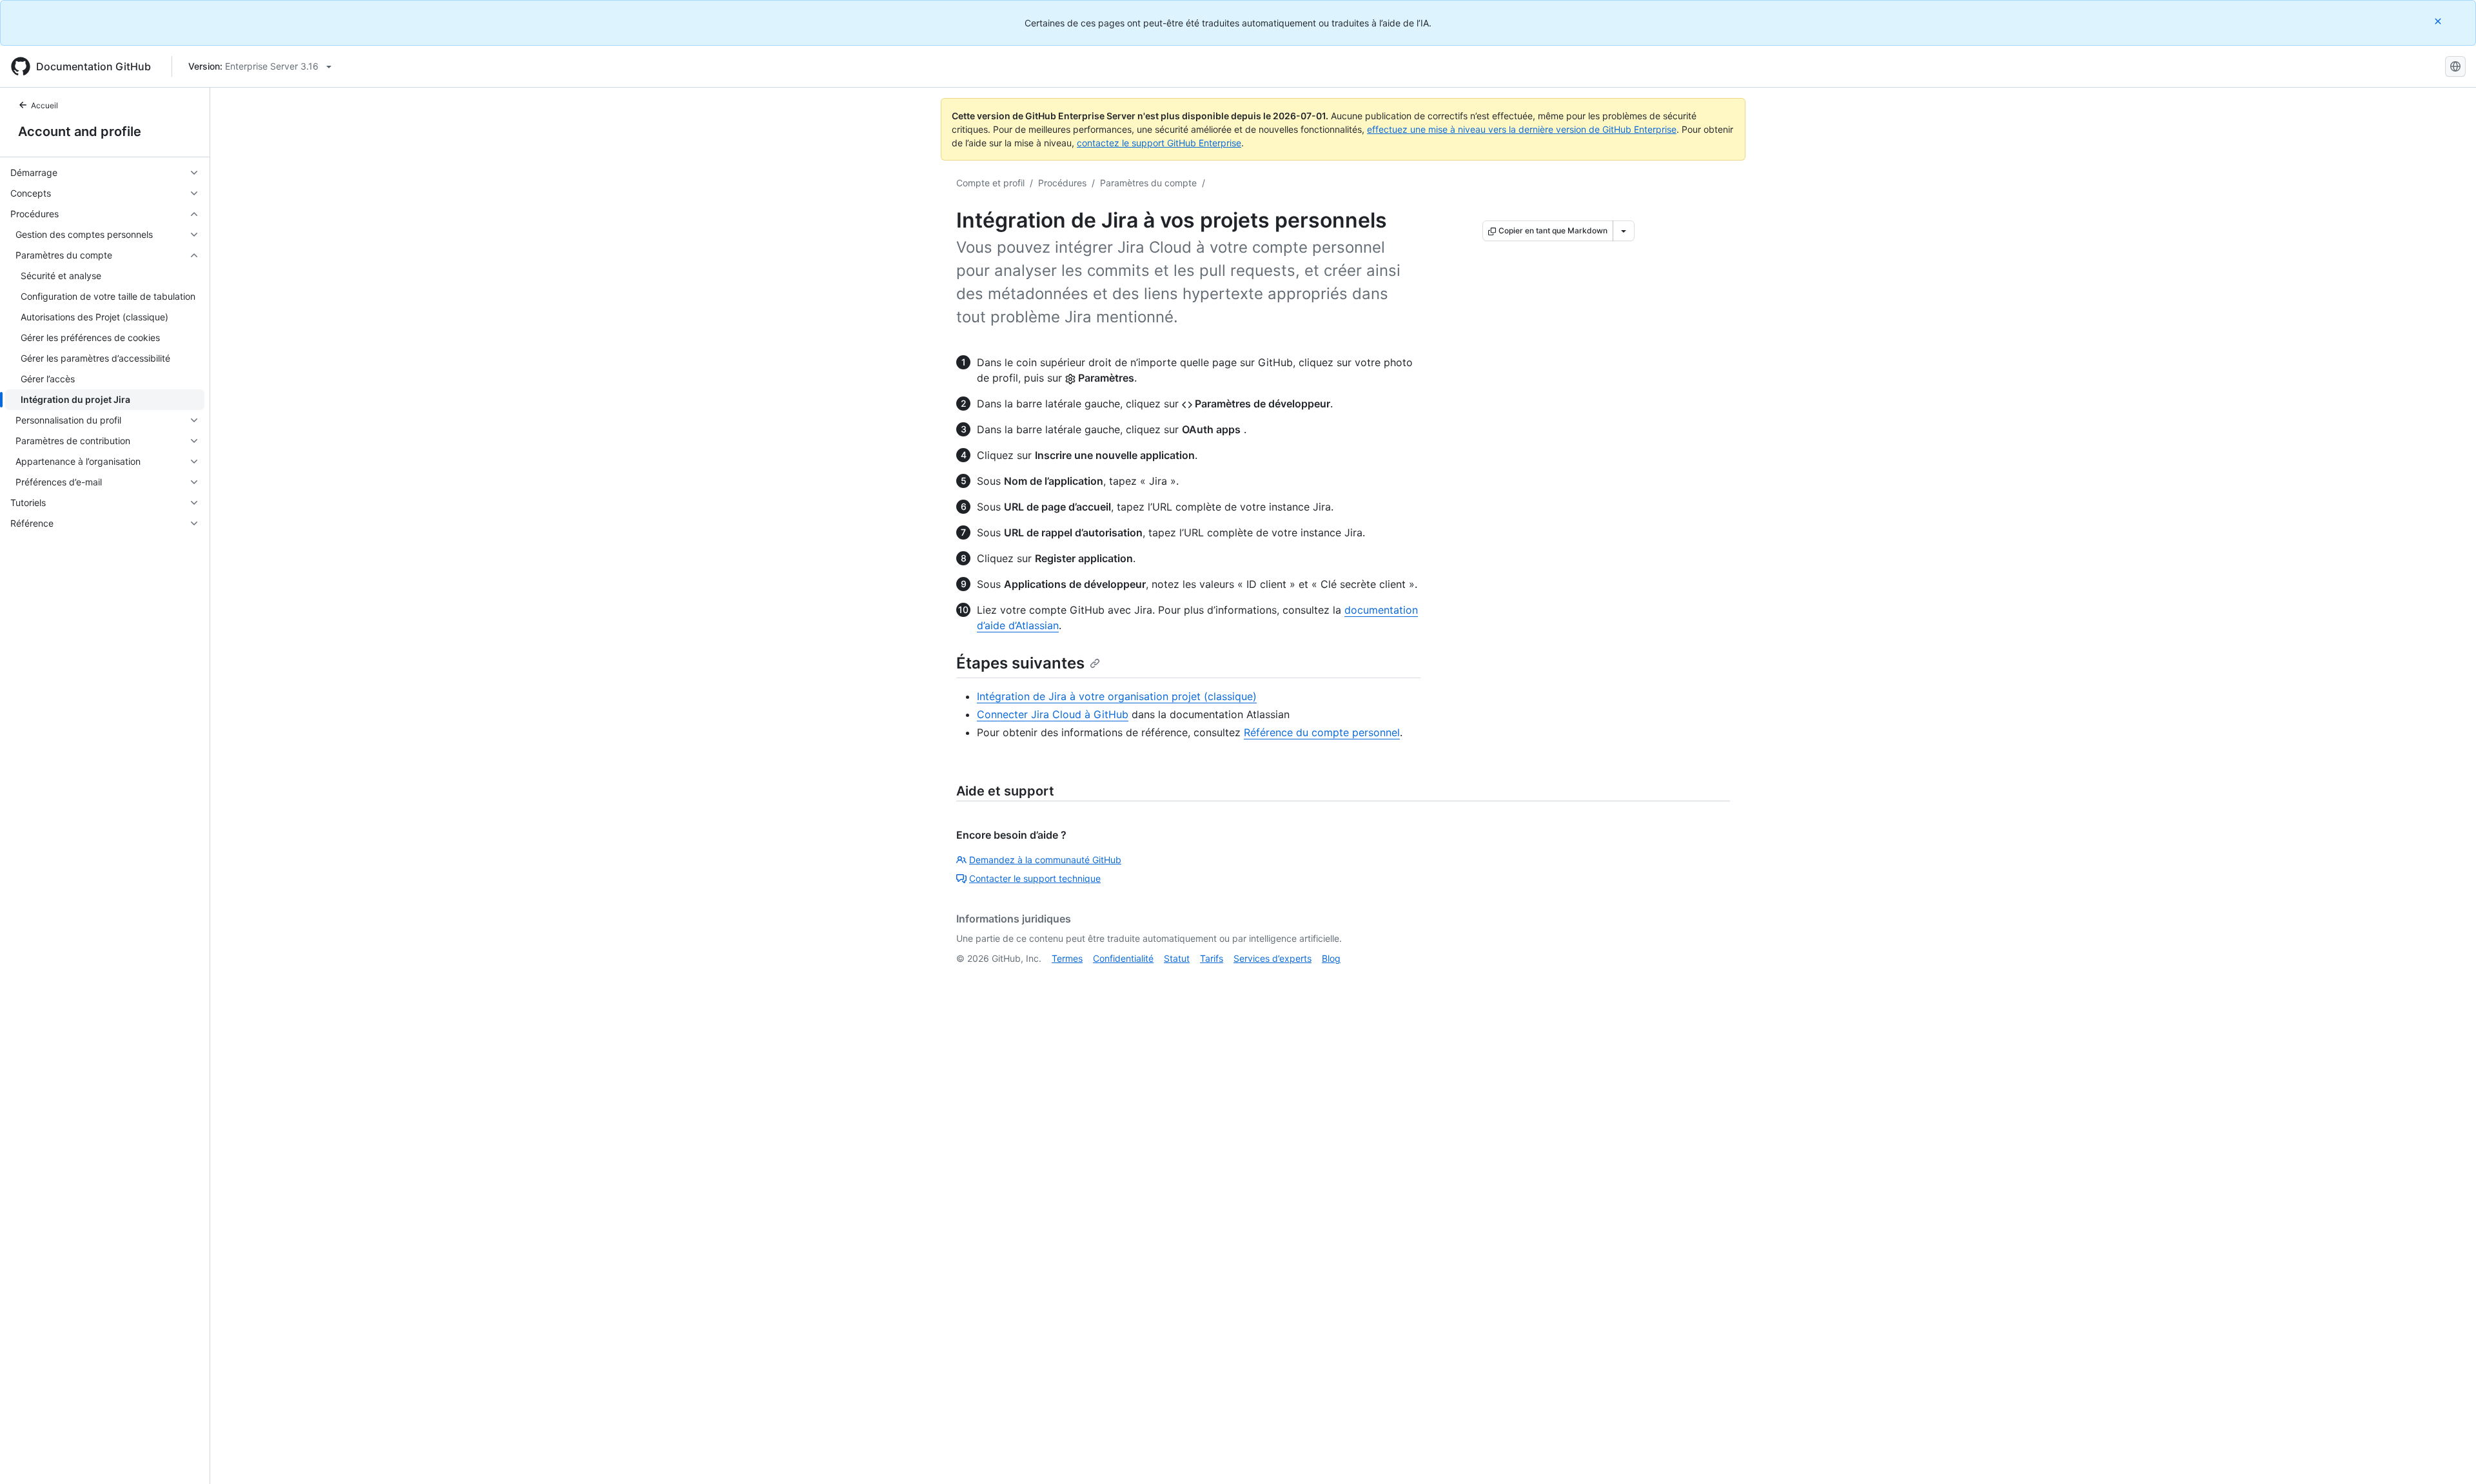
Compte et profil (990, 183)
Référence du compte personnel (1322, 732)
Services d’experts (1272, 958)
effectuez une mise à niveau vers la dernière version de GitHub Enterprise (1522, 129)
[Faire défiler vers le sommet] (2448, 1456)
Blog (1331, 958)
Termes (1067, 958)
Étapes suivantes (1020, 663)
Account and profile (80, 132)
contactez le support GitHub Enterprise (1159, 143)
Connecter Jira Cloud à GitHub (1053, 714)
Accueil (44, 105)
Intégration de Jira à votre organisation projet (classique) (1117, 696)
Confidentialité (1123, 958)
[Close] (2439, 21)
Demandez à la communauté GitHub (1045, 860)
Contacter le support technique (1035, 878)
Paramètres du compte (1148, 183)
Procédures (1062, 183)
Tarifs (1212, 958)
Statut (1177, 958)
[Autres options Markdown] (1624, 231)
